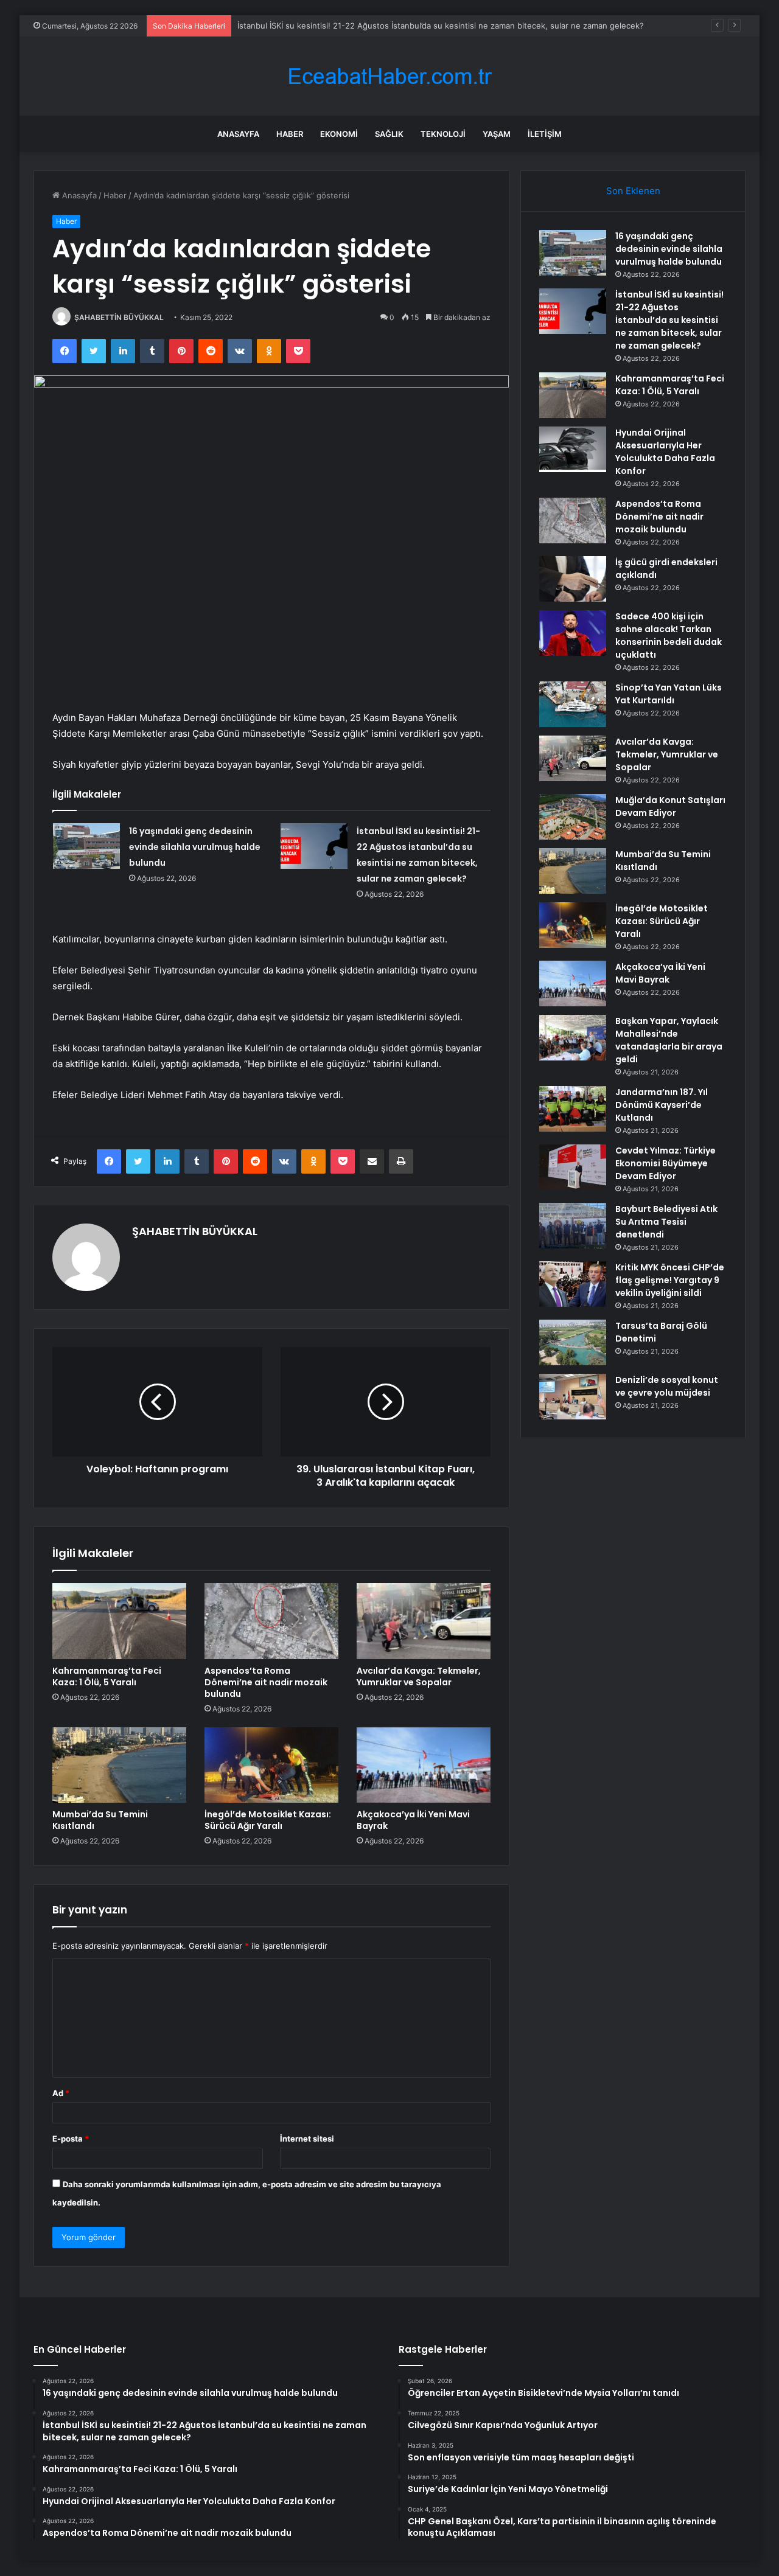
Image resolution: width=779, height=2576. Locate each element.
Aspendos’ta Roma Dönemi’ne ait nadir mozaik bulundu (266, 1682)
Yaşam (497, 134)
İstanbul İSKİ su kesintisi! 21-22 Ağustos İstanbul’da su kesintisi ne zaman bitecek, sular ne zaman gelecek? (441, 26)
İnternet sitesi (307, 2139)
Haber (290, 134)
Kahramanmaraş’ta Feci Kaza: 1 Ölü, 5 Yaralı (107, 1676)
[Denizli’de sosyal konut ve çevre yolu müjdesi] (573, 1397)
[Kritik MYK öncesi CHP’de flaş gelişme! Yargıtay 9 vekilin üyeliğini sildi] (573, 1284)
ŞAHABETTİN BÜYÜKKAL (119, 317)
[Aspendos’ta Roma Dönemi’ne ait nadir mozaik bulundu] (271, 1621)
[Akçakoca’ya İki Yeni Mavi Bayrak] (424, 1765)
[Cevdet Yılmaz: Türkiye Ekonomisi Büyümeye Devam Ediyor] (573, 1167)
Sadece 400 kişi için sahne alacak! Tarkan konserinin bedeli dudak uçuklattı (669, 635)
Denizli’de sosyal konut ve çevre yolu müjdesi (667, 1386)
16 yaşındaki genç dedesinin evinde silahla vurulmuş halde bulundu (195, 847)
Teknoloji (443, 134)
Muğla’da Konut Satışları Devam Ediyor (670, 806)
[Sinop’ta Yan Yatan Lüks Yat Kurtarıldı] (573, 704)
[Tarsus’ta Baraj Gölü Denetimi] (573, 1342)
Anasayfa (238, 134)
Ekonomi (339, 134)
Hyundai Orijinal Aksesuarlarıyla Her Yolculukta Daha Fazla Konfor (665, 452)
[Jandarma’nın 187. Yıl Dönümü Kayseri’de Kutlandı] (573, 1109)
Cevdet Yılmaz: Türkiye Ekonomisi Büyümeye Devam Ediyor (665, 1163)
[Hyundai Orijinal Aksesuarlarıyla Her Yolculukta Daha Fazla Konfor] (573, 449)
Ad (61, 2093)
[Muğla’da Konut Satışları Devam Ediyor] (573, 817)
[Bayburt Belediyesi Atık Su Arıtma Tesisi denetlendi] (573, 1226)
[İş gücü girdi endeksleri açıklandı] (573, 579)
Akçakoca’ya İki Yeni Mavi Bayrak (413, 1820)
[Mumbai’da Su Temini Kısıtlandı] (119, 1765)
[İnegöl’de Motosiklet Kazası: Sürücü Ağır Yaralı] (271, 1765)
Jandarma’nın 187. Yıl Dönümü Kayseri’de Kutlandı (662, 1105)
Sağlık (389, 134)
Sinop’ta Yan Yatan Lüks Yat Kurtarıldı (669, 694)
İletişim (545, 134)
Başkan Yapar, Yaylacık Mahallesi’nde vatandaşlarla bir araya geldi (669, 1040)
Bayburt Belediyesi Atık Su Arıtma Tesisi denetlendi (666, 1222)
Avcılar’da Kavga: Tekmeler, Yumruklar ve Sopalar (419, 1676)
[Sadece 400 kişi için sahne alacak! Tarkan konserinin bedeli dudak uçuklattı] (573, 633)
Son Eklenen (633, 191)
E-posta (71, 2139)
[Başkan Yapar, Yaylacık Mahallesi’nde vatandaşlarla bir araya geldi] (573, 1038)
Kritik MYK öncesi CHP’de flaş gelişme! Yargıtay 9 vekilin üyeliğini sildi (670, 1280)
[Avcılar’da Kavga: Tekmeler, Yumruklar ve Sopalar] (424, 1621)
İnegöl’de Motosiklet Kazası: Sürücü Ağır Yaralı (268, 1820)
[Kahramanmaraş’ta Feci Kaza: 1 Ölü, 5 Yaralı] (119, 1621)
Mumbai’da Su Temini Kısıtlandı (100, 1820)
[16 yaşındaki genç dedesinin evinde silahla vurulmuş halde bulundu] (86, 846)
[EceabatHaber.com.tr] (389, 76)
